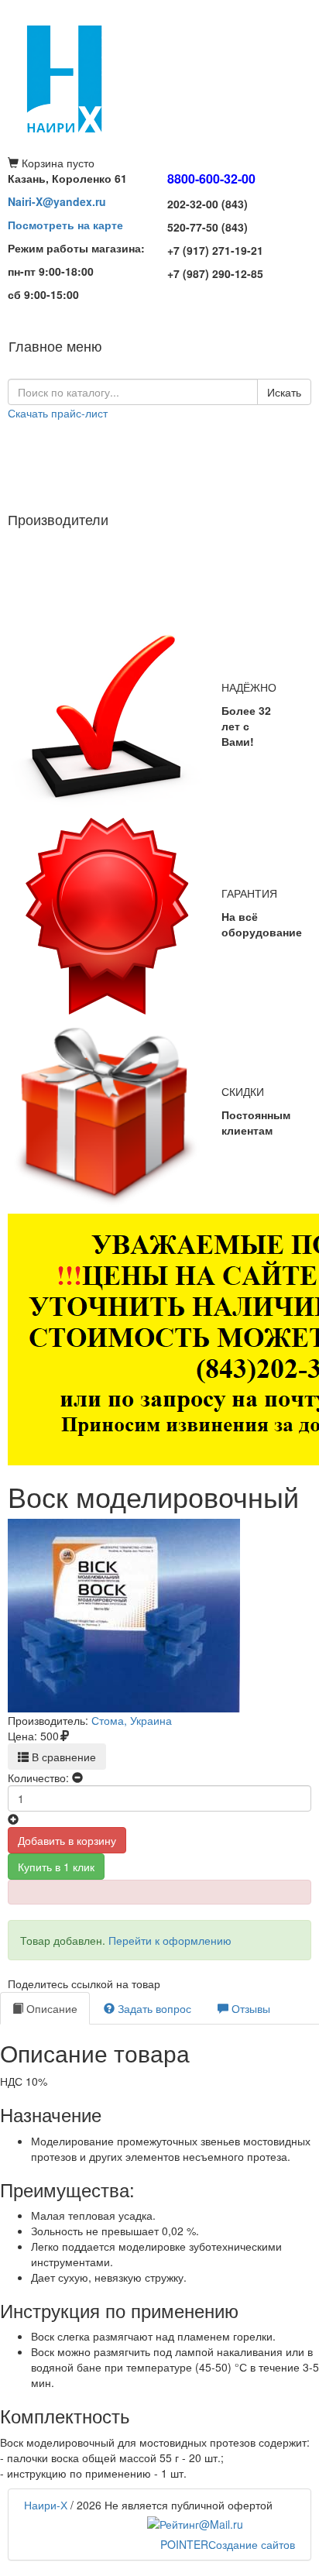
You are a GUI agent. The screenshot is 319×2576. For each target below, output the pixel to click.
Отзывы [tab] (249, 2008)
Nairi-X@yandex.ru (57, 201)
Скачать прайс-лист (58, 413)
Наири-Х (46, 2505)
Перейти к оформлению (170, 1940)
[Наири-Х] (159, 77)
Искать (284, 392)
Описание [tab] (50, 2008)
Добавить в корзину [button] (67, 1840)
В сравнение (62, 1757)
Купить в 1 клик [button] (56, 1867)
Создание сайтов (228, 2544)
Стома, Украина (132, 1720)
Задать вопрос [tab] (153, 2008)
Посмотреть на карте (65, 225)
